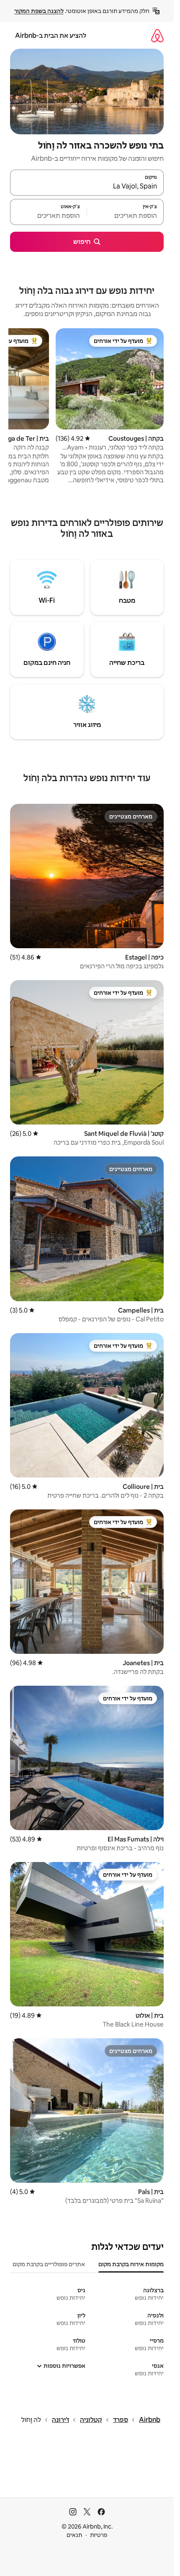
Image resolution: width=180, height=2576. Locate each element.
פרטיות (99, 2535)
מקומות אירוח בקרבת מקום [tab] (131, 2264)
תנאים (74, 2535)
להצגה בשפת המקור (39, 11)
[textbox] (125, 216)
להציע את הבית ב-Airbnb (51, 35)
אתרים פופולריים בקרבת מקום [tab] (49, 2264)
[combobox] (87, 186)
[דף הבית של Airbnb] (157, 35)
